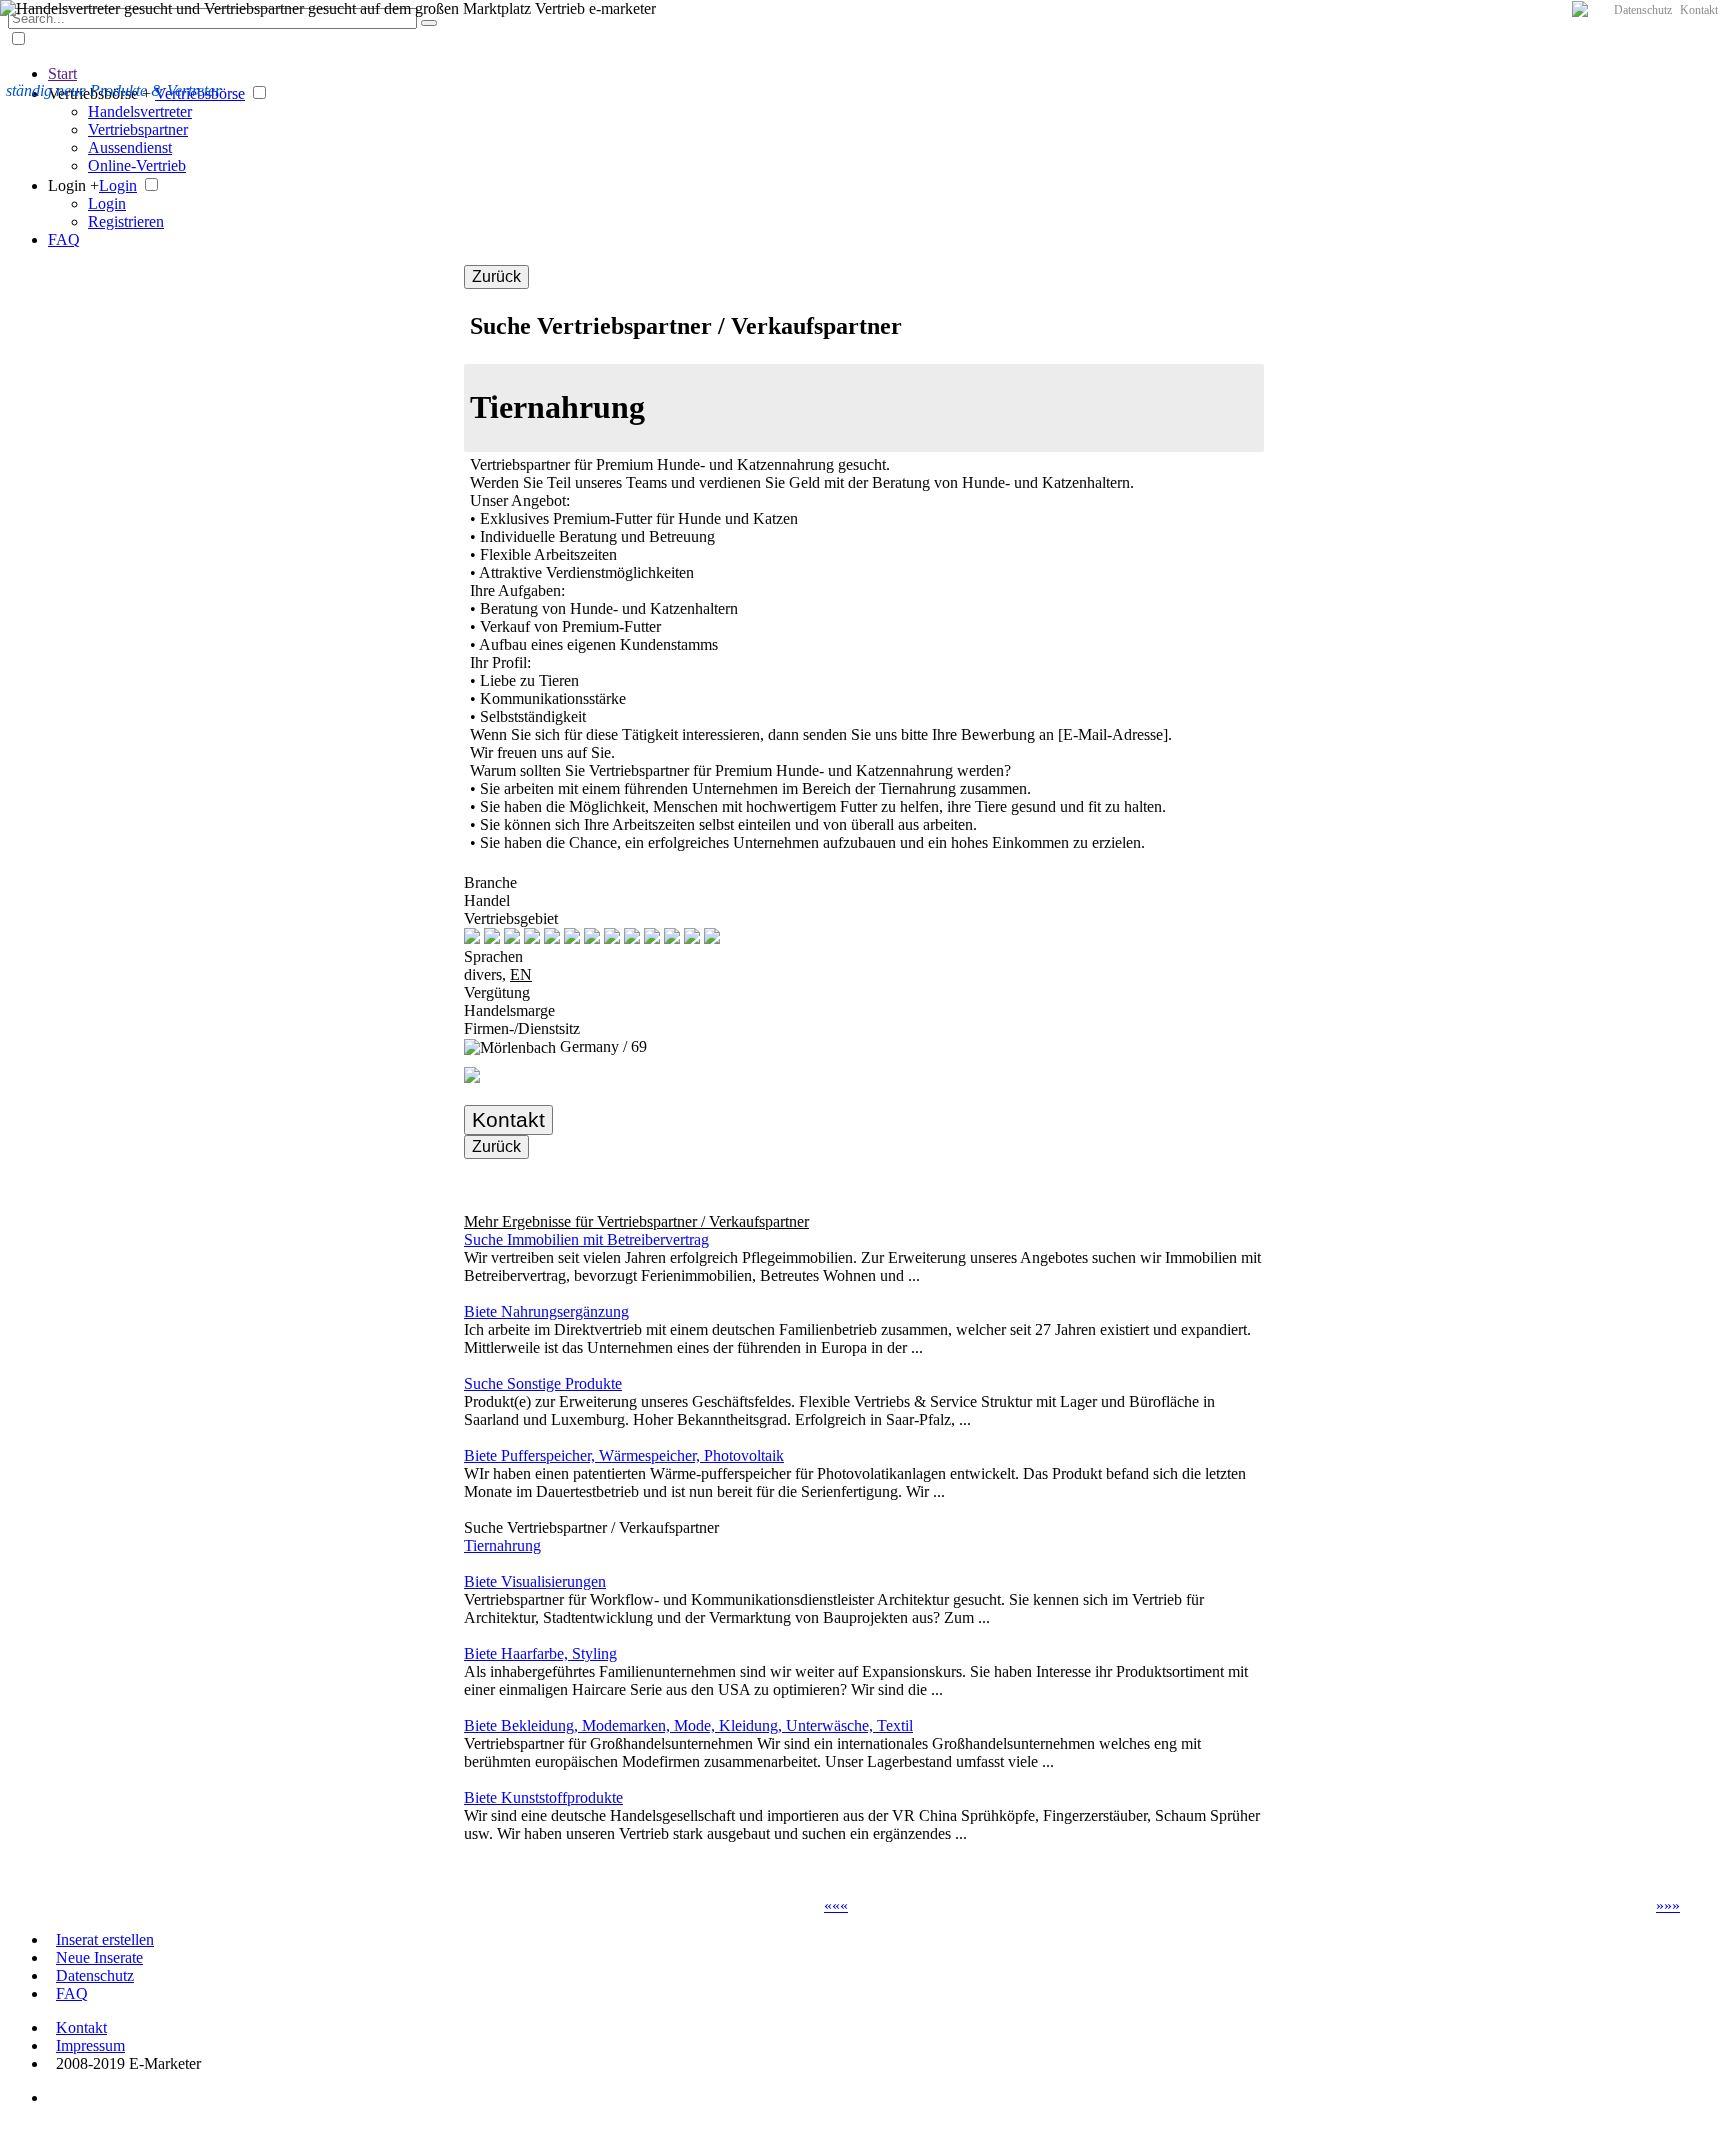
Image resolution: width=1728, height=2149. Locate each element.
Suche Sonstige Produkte (543, 1383)
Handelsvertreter (140, 111)
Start (62, 73)
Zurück (496, 276)
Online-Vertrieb (137, 165)
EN (521, 974)
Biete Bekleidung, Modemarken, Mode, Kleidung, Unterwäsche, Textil (688, 1725)
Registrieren (126, 221)
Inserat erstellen (105, 1939)
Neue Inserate (99, 1957)
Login (118, 185)
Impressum (90, 2045)
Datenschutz (1643, 10)
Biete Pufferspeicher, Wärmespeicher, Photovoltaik (624, 1455)
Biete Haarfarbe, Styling (540, 1653)
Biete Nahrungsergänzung (546, 1311)
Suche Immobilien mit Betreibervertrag (586, 1239)
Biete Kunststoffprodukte (543, 1797)
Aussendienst (130, 147)
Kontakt (1699, 10)
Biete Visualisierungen (535, 1581)
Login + (73, 185)
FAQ (64, 239)
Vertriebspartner (138, 129)
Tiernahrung (502, 1545)
